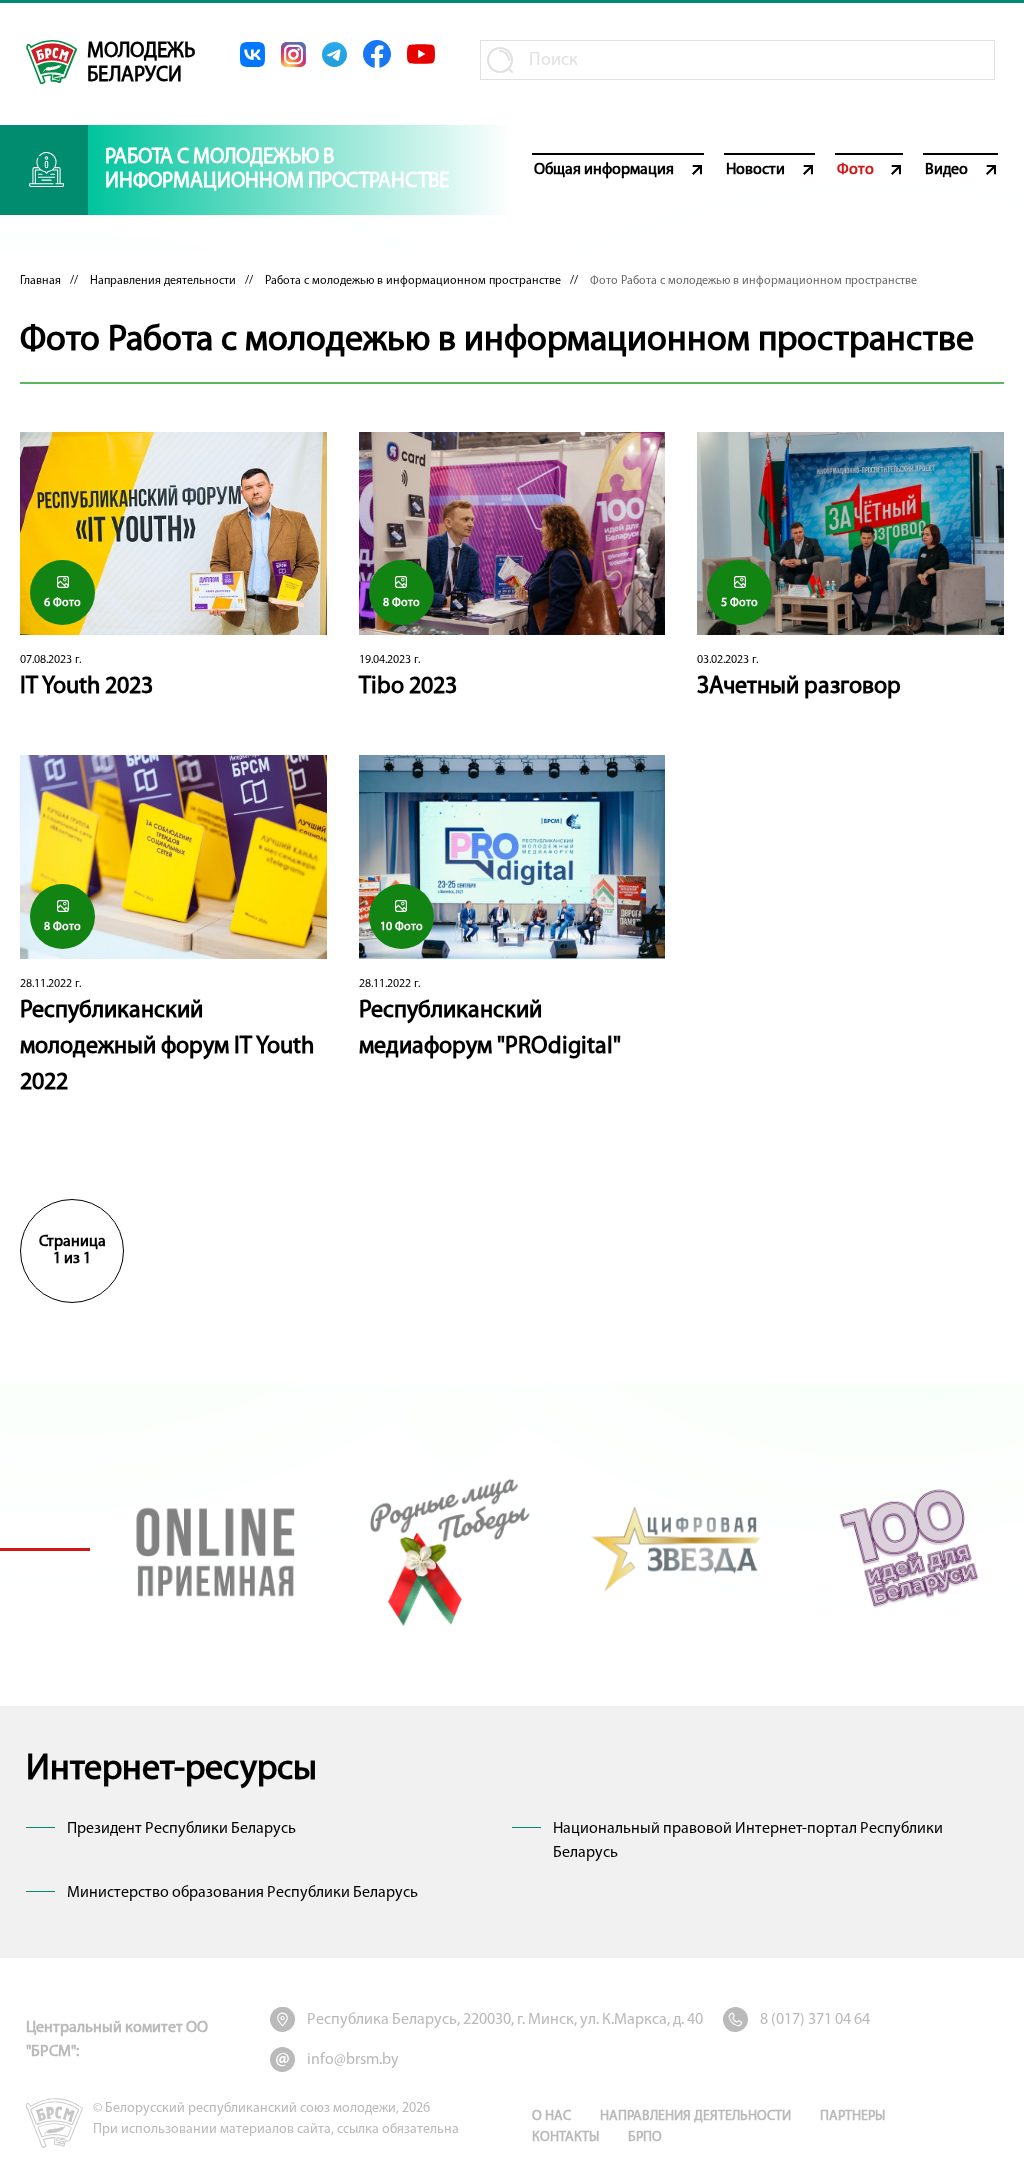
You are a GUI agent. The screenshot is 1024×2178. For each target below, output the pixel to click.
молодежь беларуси (141, 63)
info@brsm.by (353, 2060)
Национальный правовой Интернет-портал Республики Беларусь (748, 1841)
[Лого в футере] (54, 2123)
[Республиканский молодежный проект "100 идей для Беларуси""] (908, 1548)
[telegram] (334, 54)
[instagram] (293, 54)
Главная (40, 281)
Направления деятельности (163, 281)
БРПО (645, 2137)
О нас (551, 2116)
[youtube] (421, 54)
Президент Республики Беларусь (181, 1829)
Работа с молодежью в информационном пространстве (413, 281)
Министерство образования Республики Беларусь (242, 1893)
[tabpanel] (215, 1548)
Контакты (565, 2137)
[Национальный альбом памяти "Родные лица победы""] (446, 1548)
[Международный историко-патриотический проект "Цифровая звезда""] (677, 1548)
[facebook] (377, 54)
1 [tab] (45, 1549)
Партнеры (852, 2116)
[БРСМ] (51, 62)
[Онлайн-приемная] (215, 1548)
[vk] (252, 54)
